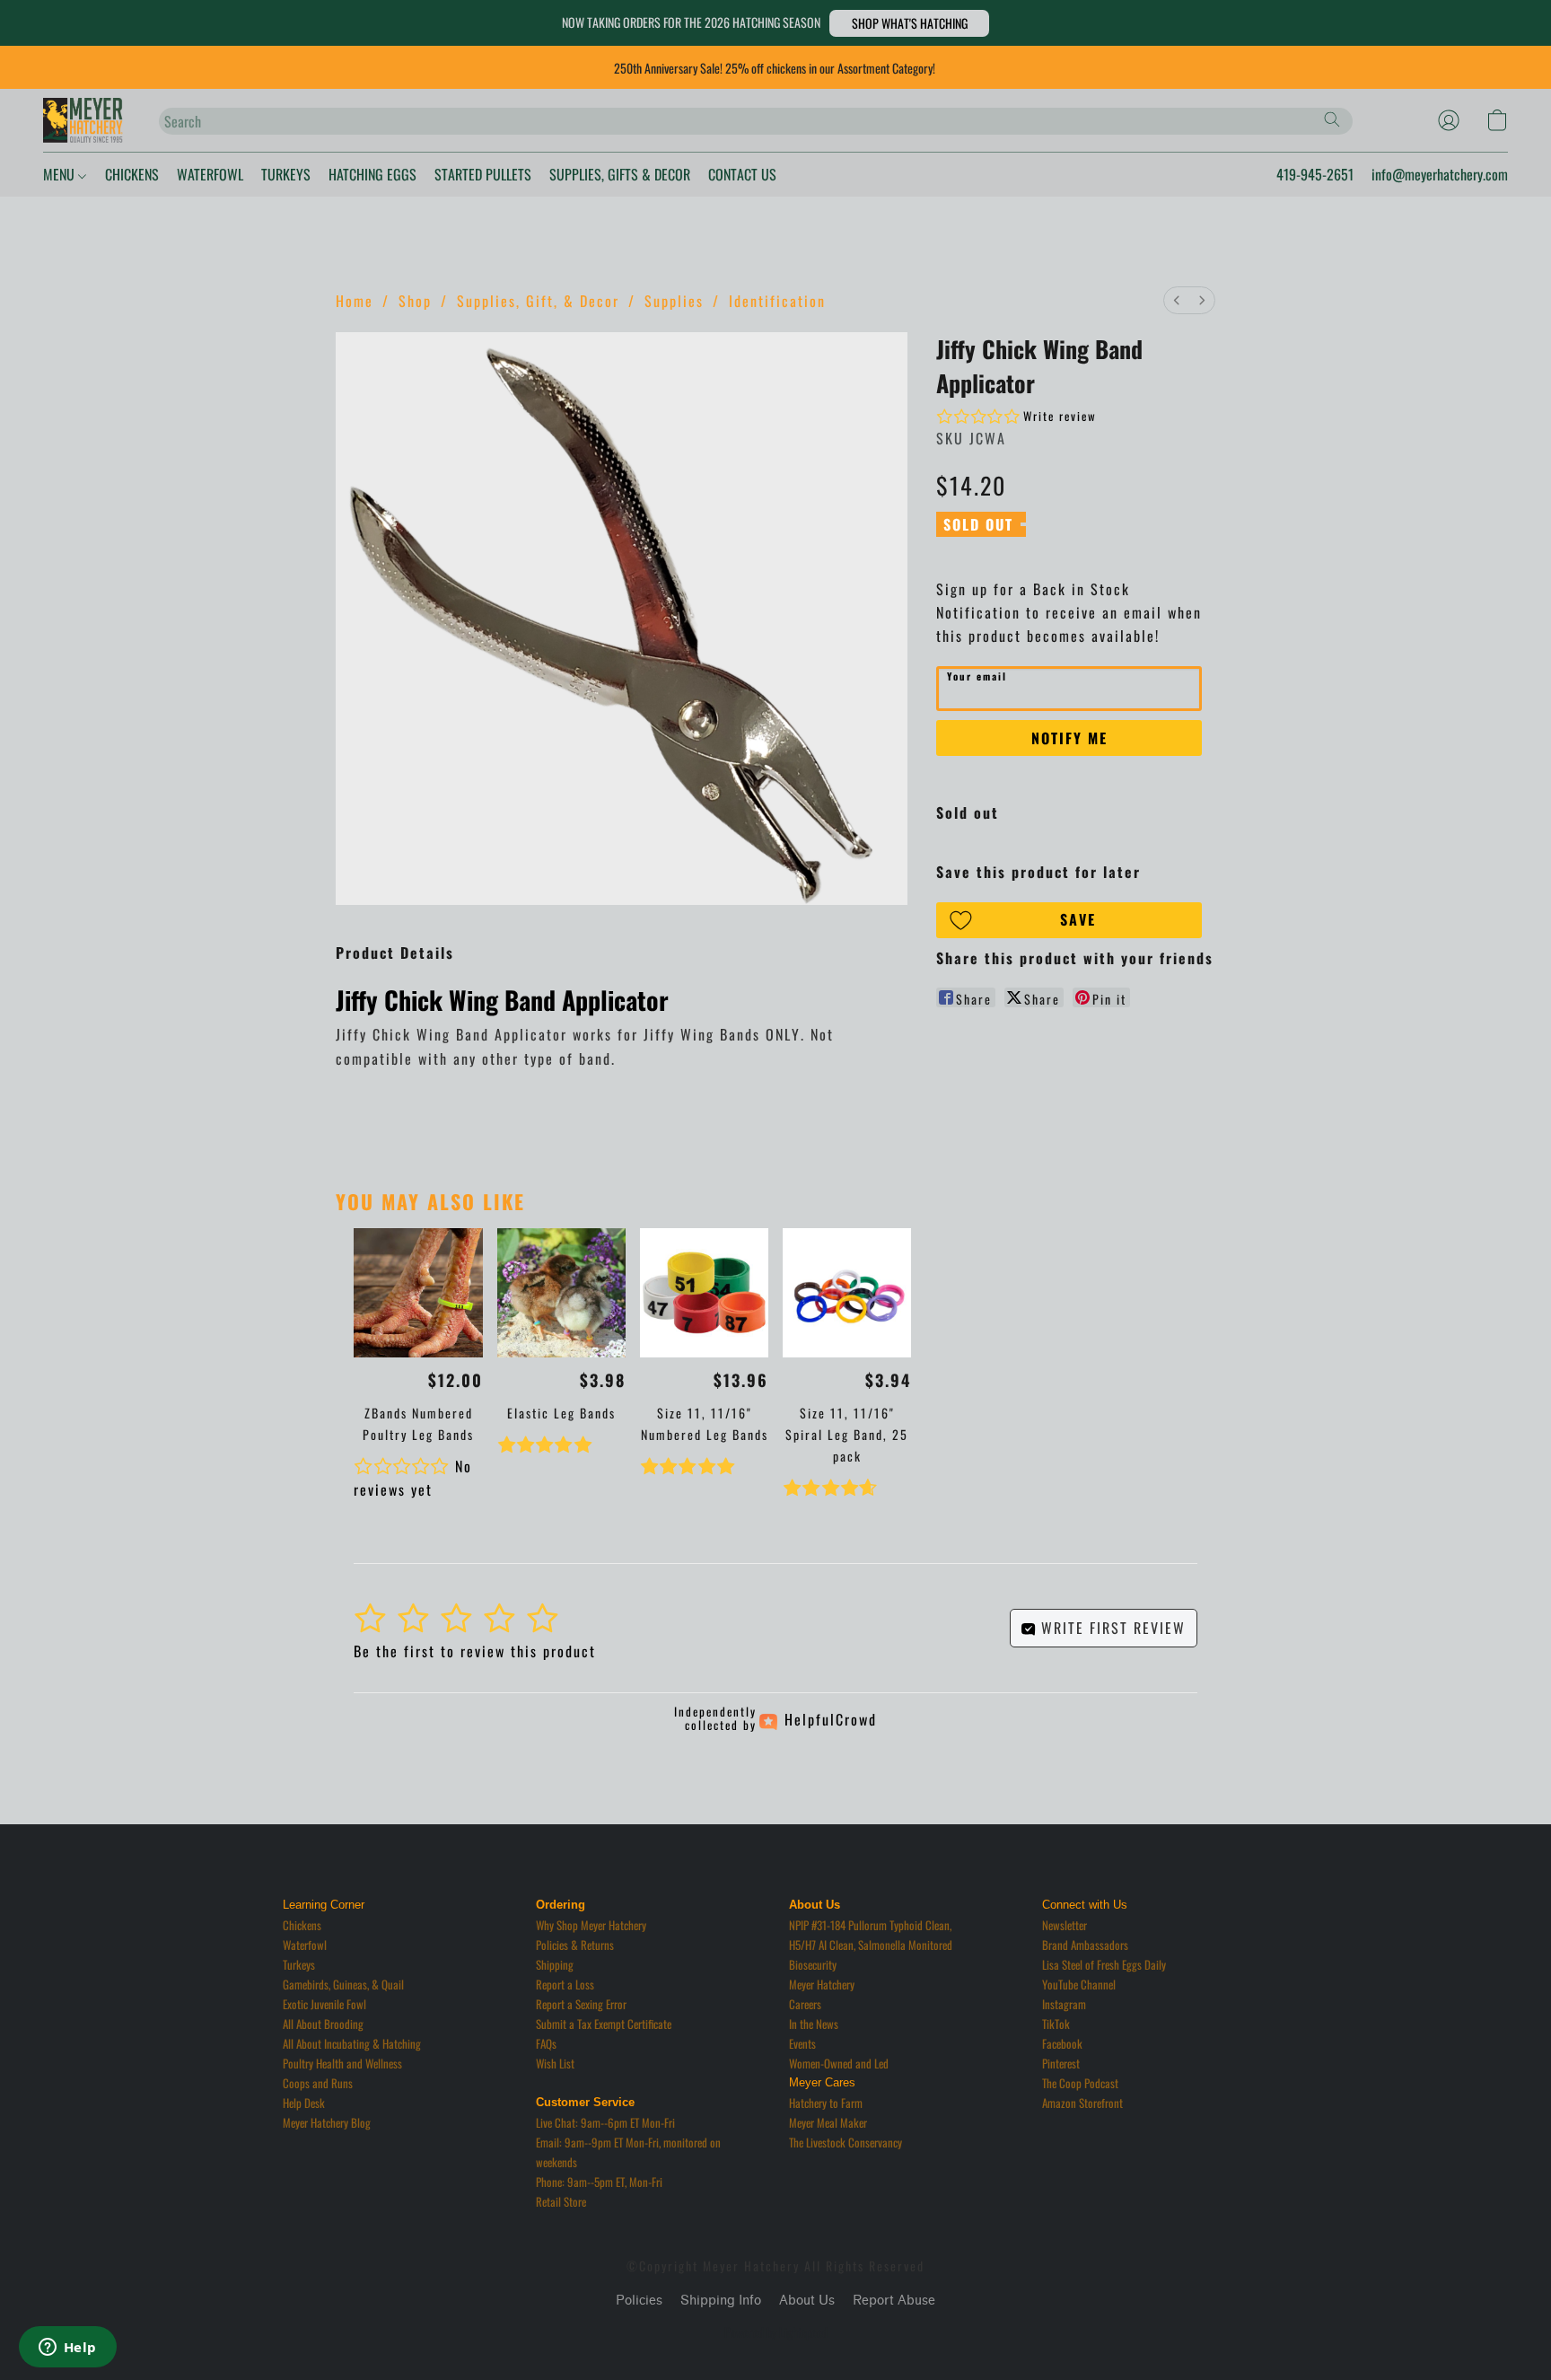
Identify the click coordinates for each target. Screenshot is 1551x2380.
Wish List (555, 2063)
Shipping (555, 1964)
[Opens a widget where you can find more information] (67, 2349)
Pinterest (1061, 2063)
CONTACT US (742, 174)
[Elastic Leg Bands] (561, 1292)
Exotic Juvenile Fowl (324, 2004)
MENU (61, 174)
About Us (807, 2301)
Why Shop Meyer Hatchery (591, 1925)
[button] (909, 23)
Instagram (1064, 2004)
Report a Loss (565, 1984)
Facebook (1062, 2043)
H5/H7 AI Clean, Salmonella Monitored (871, 1945)
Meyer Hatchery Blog (327, 2122)
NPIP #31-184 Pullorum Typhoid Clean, (870, 1925)
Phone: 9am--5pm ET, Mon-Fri (599, 2182)
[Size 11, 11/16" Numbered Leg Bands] (704, 1292)
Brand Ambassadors (1085, 1945)
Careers (805, 2004)
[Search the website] (1332, 119)
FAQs (546, 2043)
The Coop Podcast (1080, 2083)
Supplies (674, 301)
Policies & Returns (575, 1945)
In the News (814, 2024)
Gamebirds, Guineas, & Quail (343, 1984)
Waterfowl (305, 1945)
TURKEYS (286, 174)
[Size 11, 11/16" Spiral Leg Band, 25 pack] (847, 1292)
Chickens (302, 1925)
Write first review (1111, 1628)
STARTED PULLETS (483, 174)
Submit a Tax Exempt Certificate (604, 2024)
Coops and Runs (318, 2083)
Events (802, 2043)
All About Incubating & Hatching (352, 2043)
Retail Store (561, 2201)
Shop (415, 301)
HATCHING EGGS (372, 174)
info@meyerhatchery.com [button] (1440, 174)
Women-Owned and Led (839, 2063)
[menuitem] (1177, 300)
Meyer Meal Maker (828, 2122)
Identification (777, 301)
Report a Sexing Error (581, 2004)
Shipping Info (721, 2301)
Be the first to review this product (475, 1651)
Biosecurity (813, 1964)
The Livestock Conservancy (846, 2142)
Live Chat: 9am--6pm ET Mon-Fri (605, 2122)
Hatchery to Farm (826, 2103)
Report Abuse (894, 2301)
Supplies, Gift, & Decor (538, 301)
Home (355, 301)
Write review (1060, 416)
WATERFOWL (210, 174)
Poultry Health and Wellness (342, 2063)
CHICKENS (132, 174)
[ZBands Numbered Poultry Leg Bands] (418, 1292)
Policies (639, 2301)
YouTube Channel (1079, 1984)
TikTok (1056, 2024)
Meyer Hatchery (822, 1984)
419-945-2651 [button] (1315, 174)
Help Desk (304, 2103)
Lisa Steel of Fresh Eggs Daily (1104, 1964)
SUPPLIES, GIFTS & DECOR (620, 174)
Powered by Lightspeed (776, 2332)
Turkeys (299, 1964)
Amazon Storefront (1082, 2103)
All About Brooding (323, 2024)
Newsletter (1065, 1925)
